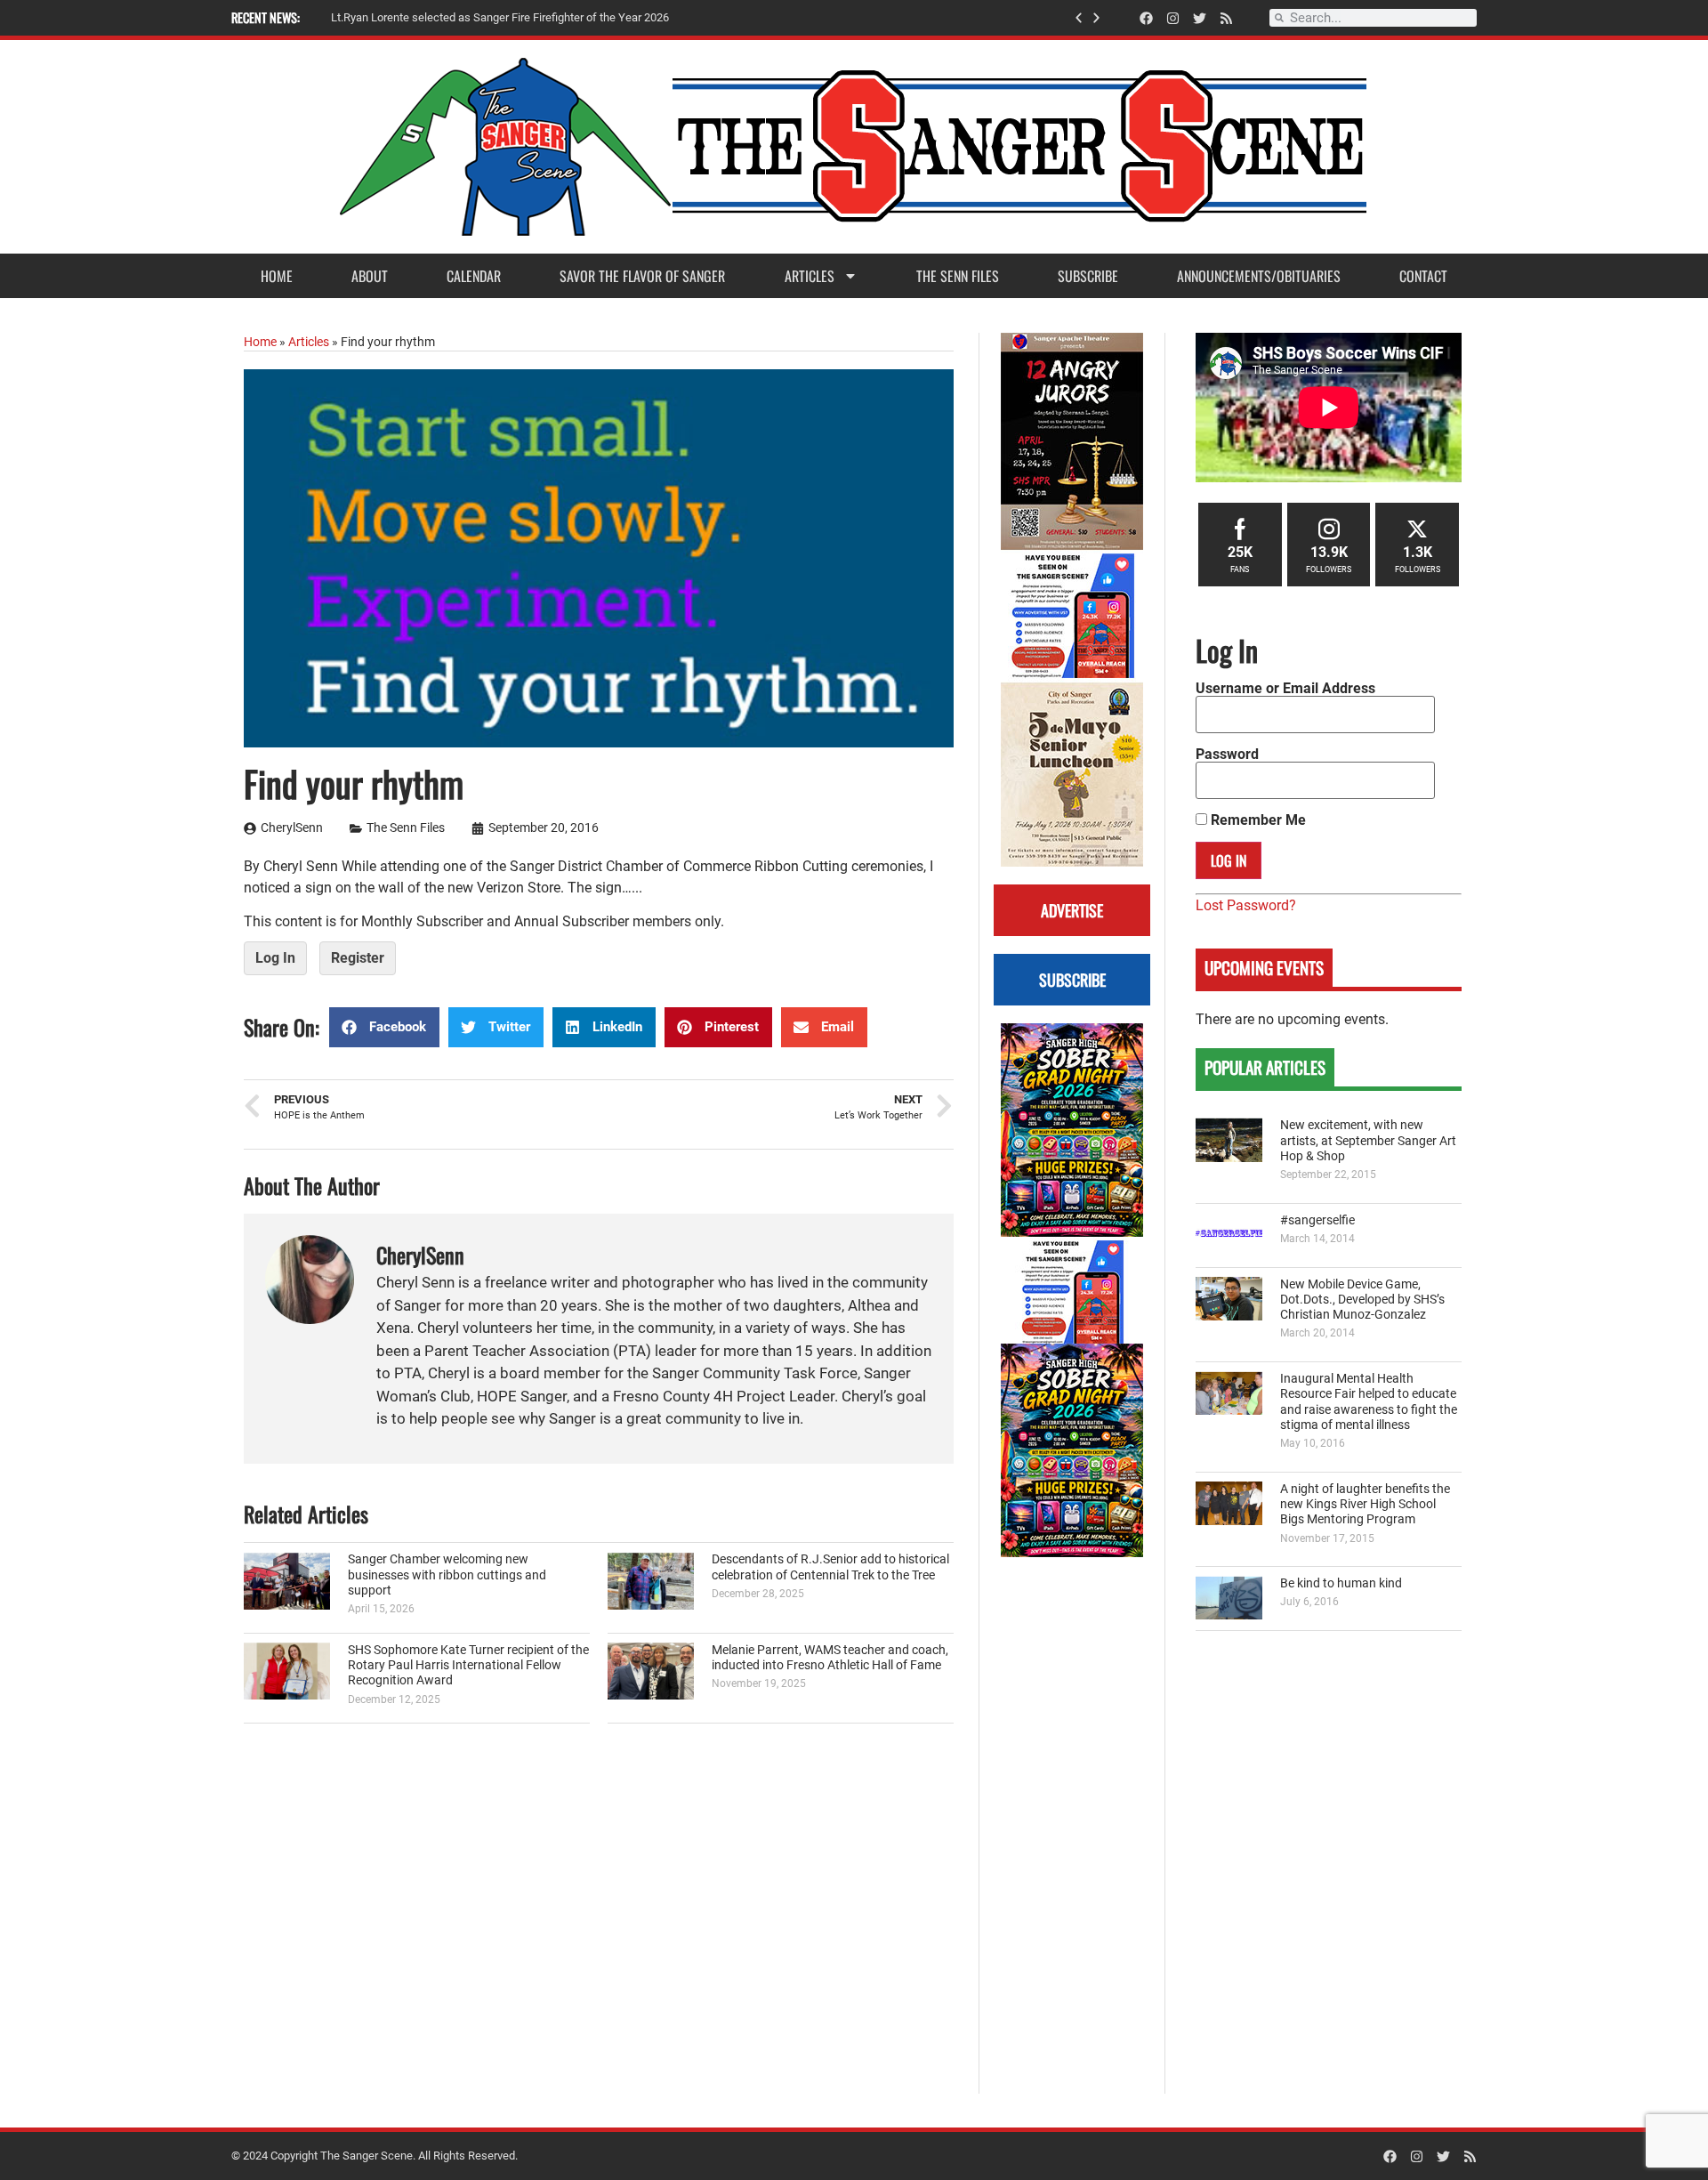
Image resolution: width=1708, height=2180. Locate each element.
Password (1227, 755)
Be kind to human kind (1341, 1583)
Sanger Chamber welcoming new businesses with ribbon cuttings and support (447, 1575)
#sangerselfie (1317, 1220)
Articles (810, 276)
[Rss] (1226, 18)
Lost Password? (1246, 905)
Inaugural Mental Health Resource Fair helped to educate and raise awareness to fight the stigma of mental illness (1369, 1402)
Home (277, 276)
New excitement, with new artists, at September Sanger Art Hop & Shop (1368, 1141)
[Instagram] (1173, 18)
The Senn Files (958, 276)
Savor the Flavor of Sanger (642, 276)
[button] (1079, 18)
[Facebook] (1146, 18)
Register (358, 958)
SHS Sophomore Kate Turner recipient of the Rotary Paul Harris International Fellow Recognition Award (468, 1666)
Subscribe (1088, 276)
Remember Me (1257, 820)
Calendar (474, 276)
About (370, 276)
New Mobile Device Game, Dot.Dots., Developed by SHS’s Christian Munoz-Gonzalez (1362, 1300)
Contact (1423, 276)
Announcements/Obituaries (1259, 276)
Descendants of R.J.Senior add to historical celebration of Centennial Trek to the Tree (830, 1567)
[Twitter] (1200, 18)
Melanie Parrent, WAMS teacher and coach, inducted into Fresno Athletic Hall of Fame (830, 1658)
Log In (275, 958)
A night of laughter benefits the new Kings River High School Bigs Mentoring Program (1365, 1505)
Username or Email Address (1285, 689)
